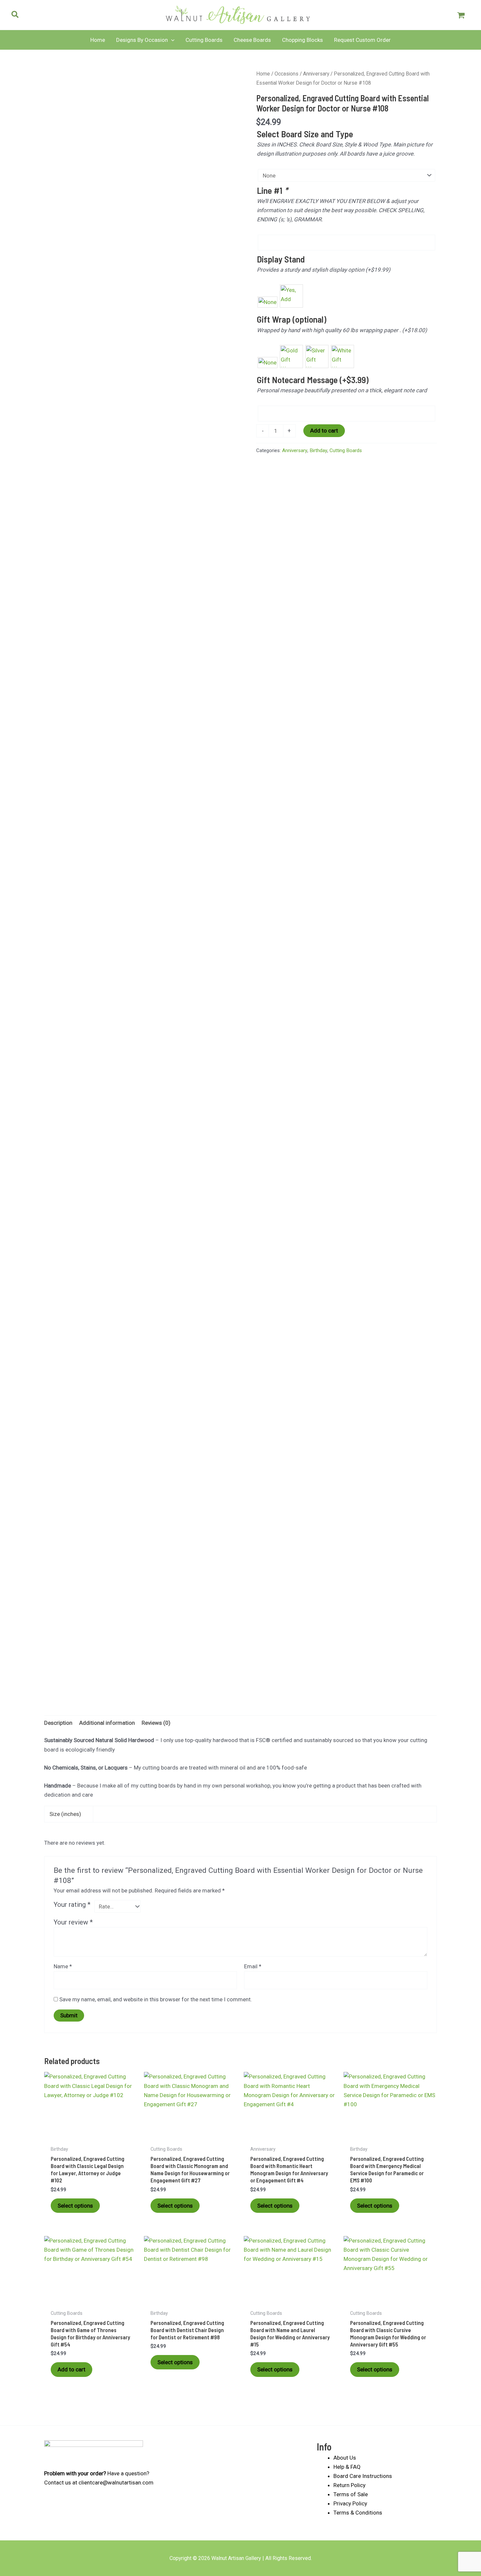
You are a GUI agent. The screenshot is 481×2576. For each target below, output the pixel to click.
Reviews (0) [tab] (156, 1723)
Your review (73, 1922)
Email (253, 1966)
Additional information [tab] (107, 1723)
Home (263, 74)
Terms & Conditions (358, 2513)
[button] (15, 16)
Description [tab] (58, 1723)
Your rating (72, 1905)
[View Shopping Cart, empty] (461, 15)
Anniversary (316, 74)
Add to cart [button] (71, 2369)
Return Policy (349, 2485)
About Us (345, 2458)
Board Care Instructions (363, 2476)
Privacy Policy (350, 2503)
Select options (75, 2206)
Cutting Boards (346, 450)
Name (63, 1966)
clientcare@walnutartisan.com (116, 2483)
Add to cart (324, 431)
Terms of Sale (351, 2494)
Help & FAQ (347, 2467)
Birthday (318, 450)
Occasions (286, 74)
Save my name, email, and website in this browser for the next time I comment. (156, 1999)
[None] (267, 302)
